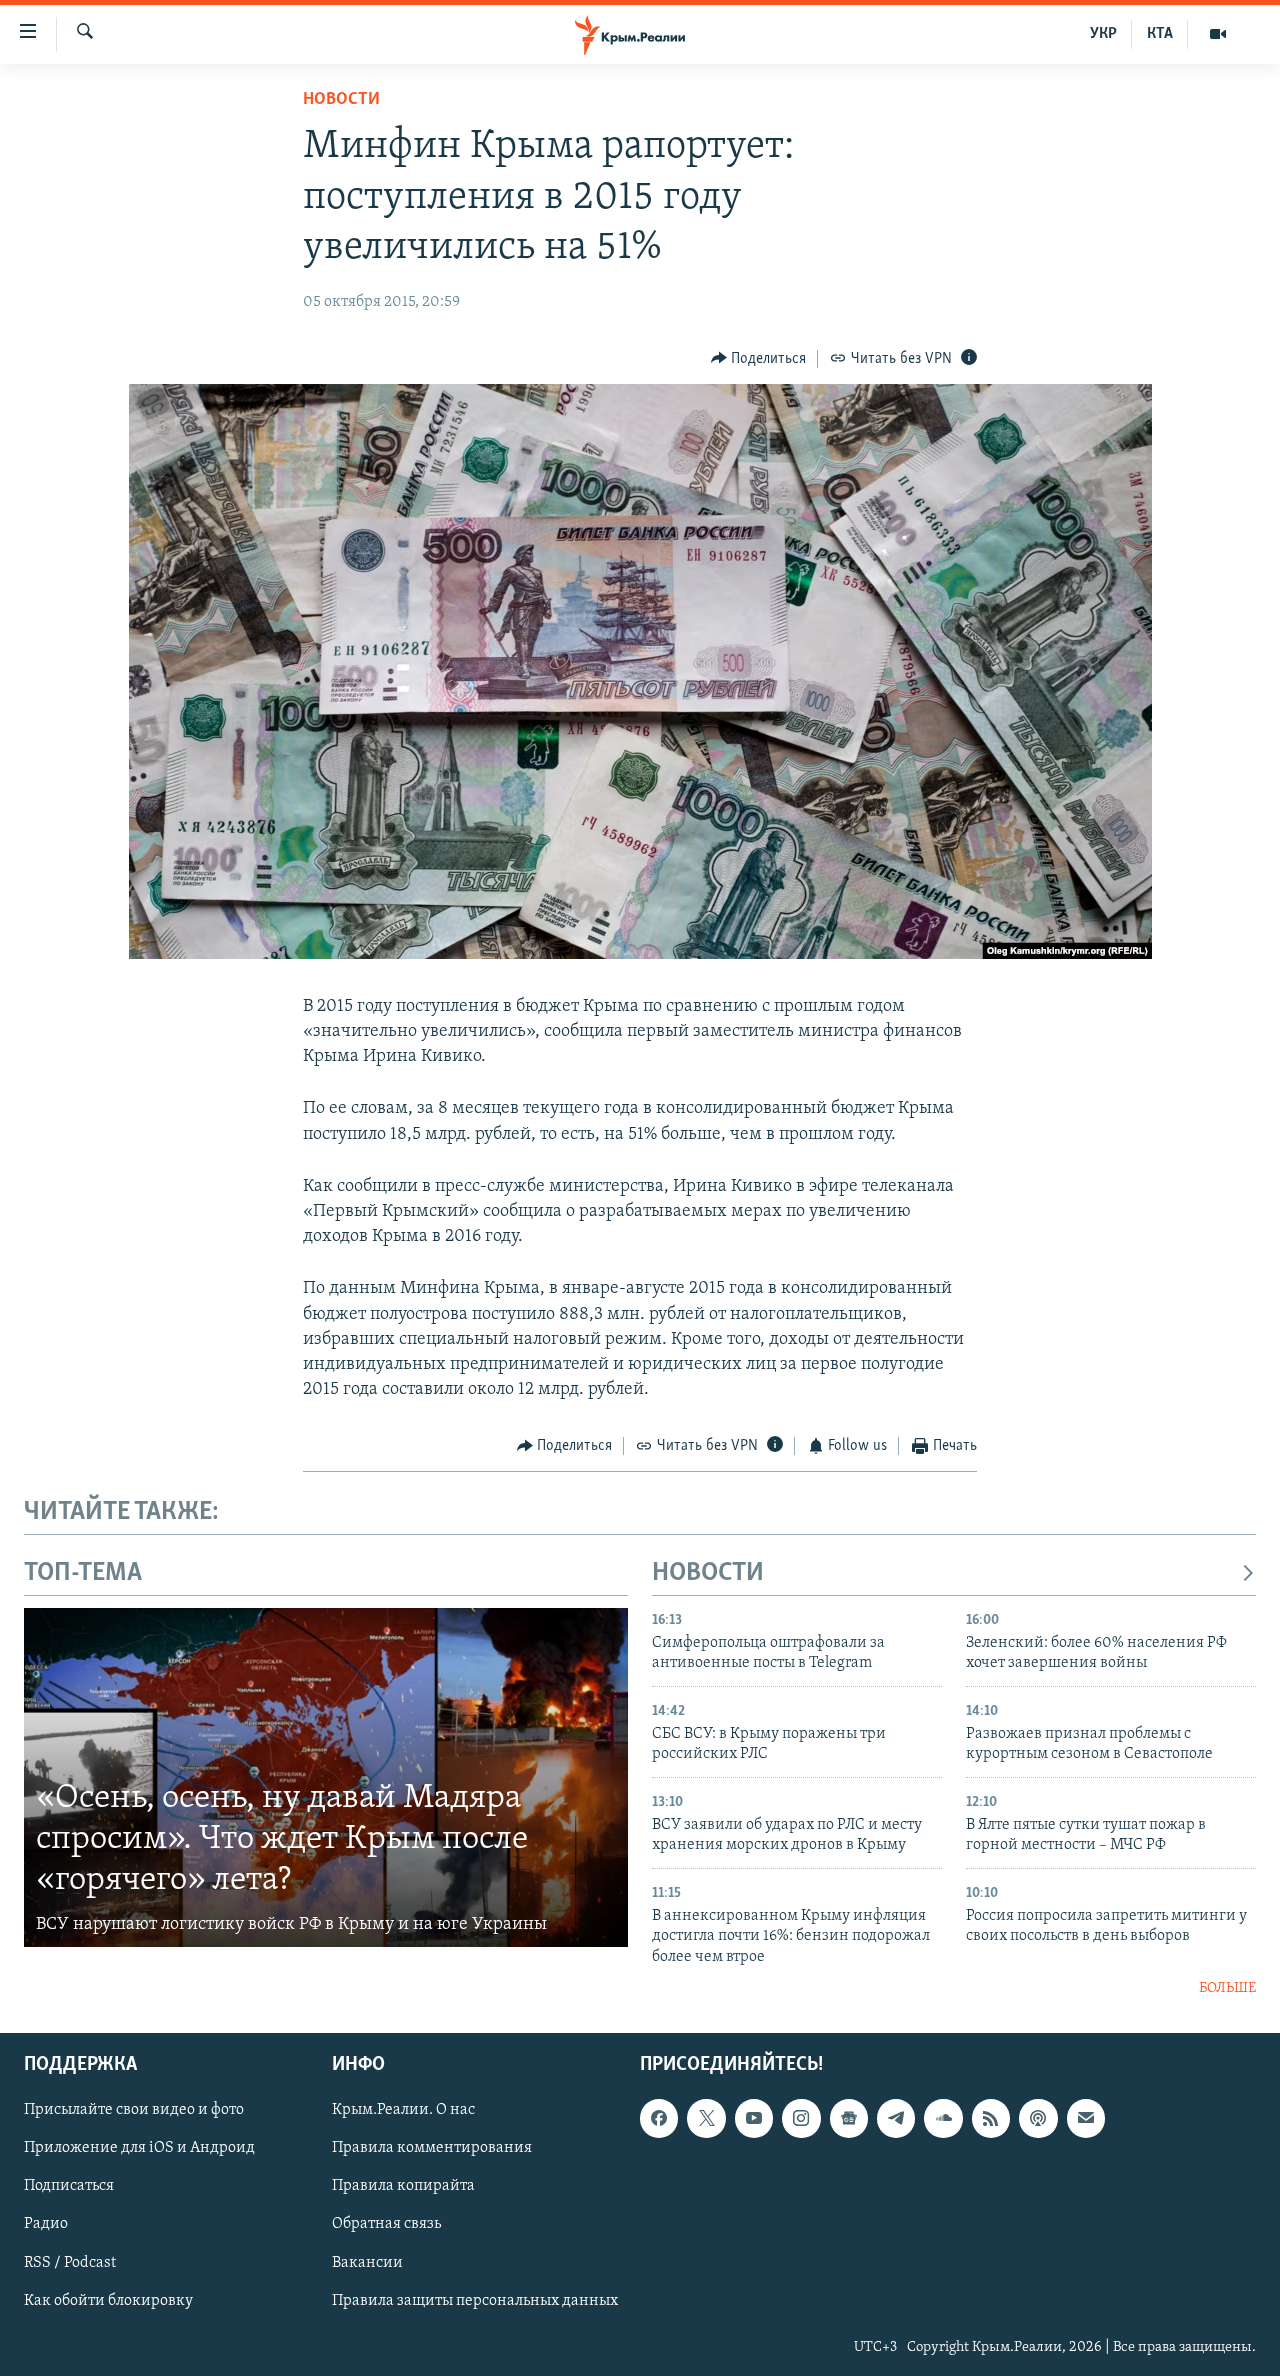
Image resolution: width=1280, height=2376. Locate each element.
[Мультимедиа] (1218, 34)
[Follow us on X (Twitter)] (706, 2119)
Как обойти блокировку (108, 2301)
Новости (341, 100)
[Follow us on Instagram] (801, 2119)
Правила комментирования (432, 2149)
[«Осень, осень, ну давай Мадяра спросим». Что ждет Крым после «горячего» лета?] (326, 1778)
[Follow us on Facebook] (659, 2119)
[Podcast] (1038, 2119)
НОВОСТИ (708, 1573)
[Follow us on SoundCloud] (943, 2119)
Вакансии (367, 2263)
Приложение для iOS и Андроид (139, 2149)
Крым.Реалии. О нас (403, 2111)
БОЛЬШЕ (1227, 1988)
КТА (1160, 34)
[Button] (759, 359)
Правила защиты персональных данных (475, 2301)
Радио (46, 2225)
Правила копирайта (403, 2187)
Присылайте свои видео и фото (134, 2111)
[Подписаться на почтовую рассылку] (1086, 2119)
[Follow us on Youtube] (754, 2119)
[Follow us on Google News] (849, 2119)
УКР (1103, 34)
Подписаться (69, 2187)
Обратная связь (386, 2225)
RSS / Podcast (70, 2263)
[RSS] (991, 2119)
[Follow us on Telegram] (896, 2119)
